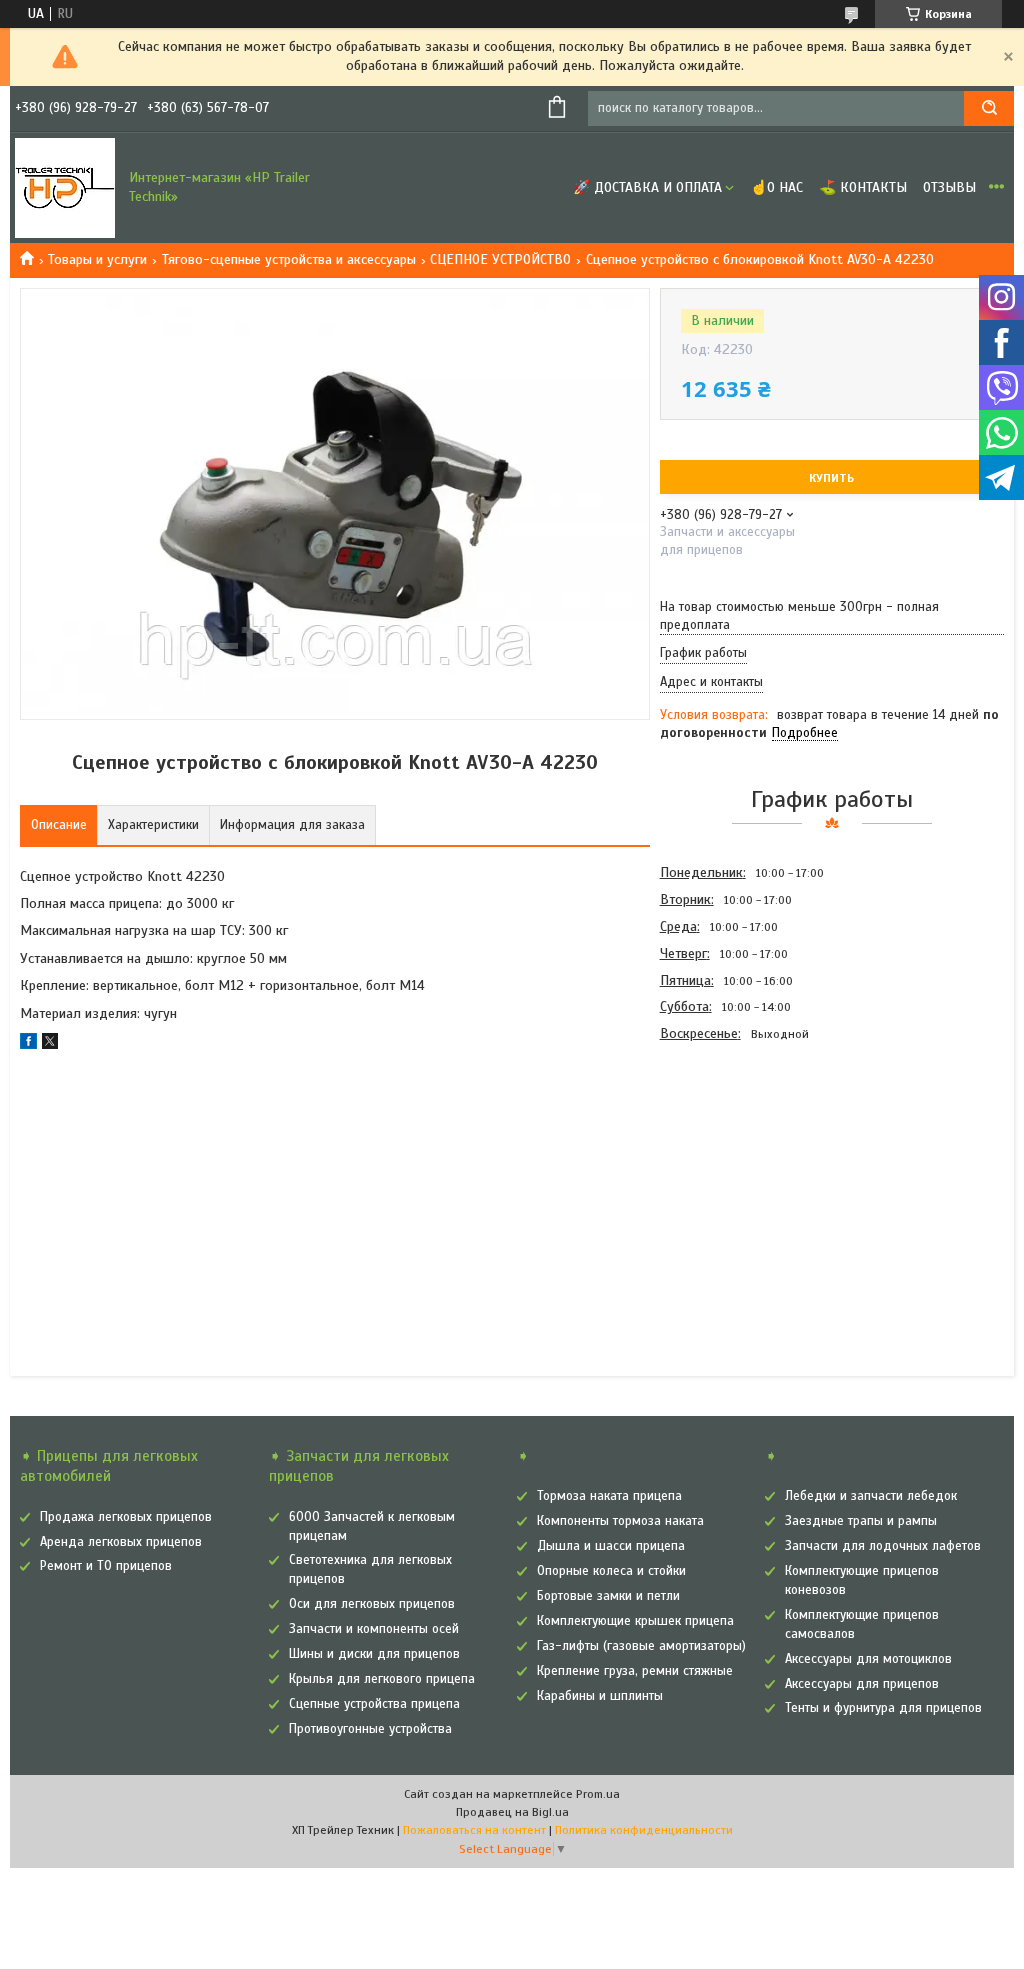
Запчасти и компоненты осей (374, 1629)
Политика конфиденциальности (644, 1830)
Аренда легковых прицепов (121, 1542)
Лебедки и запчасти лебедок (871, 1496)
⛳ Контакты (863, 187)
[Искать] (989, 108)
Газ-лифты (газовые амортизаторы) (641, 1646)
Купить (831, 478)
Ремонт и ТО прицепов (106, 1566)
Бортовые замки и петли (608, 1596)
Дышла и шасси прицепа (611, 1546)
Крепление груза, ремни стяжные (635, 1671)
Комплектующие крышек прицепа (635, 1621)
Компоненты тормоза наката (620, 1521)
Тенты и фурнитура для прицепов (883, 1708)
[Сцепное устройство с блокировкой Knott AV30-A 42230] (731, 1155)
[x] (50, 1044)
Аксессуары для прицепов (862, 1684)
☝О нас (776, 187)
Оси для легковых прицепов (372, 1604)
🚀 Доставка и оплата (647, 187)
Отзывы (949, 187)
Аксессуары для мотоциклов (868, 1659)
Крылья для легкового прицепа (382, 1679)
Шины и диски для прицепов (374, 1654)
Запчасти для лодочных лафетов (883, 1546)
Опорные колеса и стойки (611, 1571)
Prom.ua (598, 1794)
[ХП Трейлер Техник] (65, 188)
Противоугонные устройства (370, 1729)
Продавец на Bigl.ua (512, 1812)
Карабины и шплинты (600, 1696)
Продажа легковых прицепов (126, 1517)
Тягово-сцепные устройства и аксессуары (289, 259)
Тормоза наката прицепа (609, 1496)
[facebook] (28, 1044)
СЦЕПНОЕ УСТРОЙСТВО (500, 259)
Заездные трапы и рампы (861, 1521)
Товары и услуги (97, 259)
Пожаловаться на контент (474, 1830)
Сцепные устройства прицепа (374, 1704)
